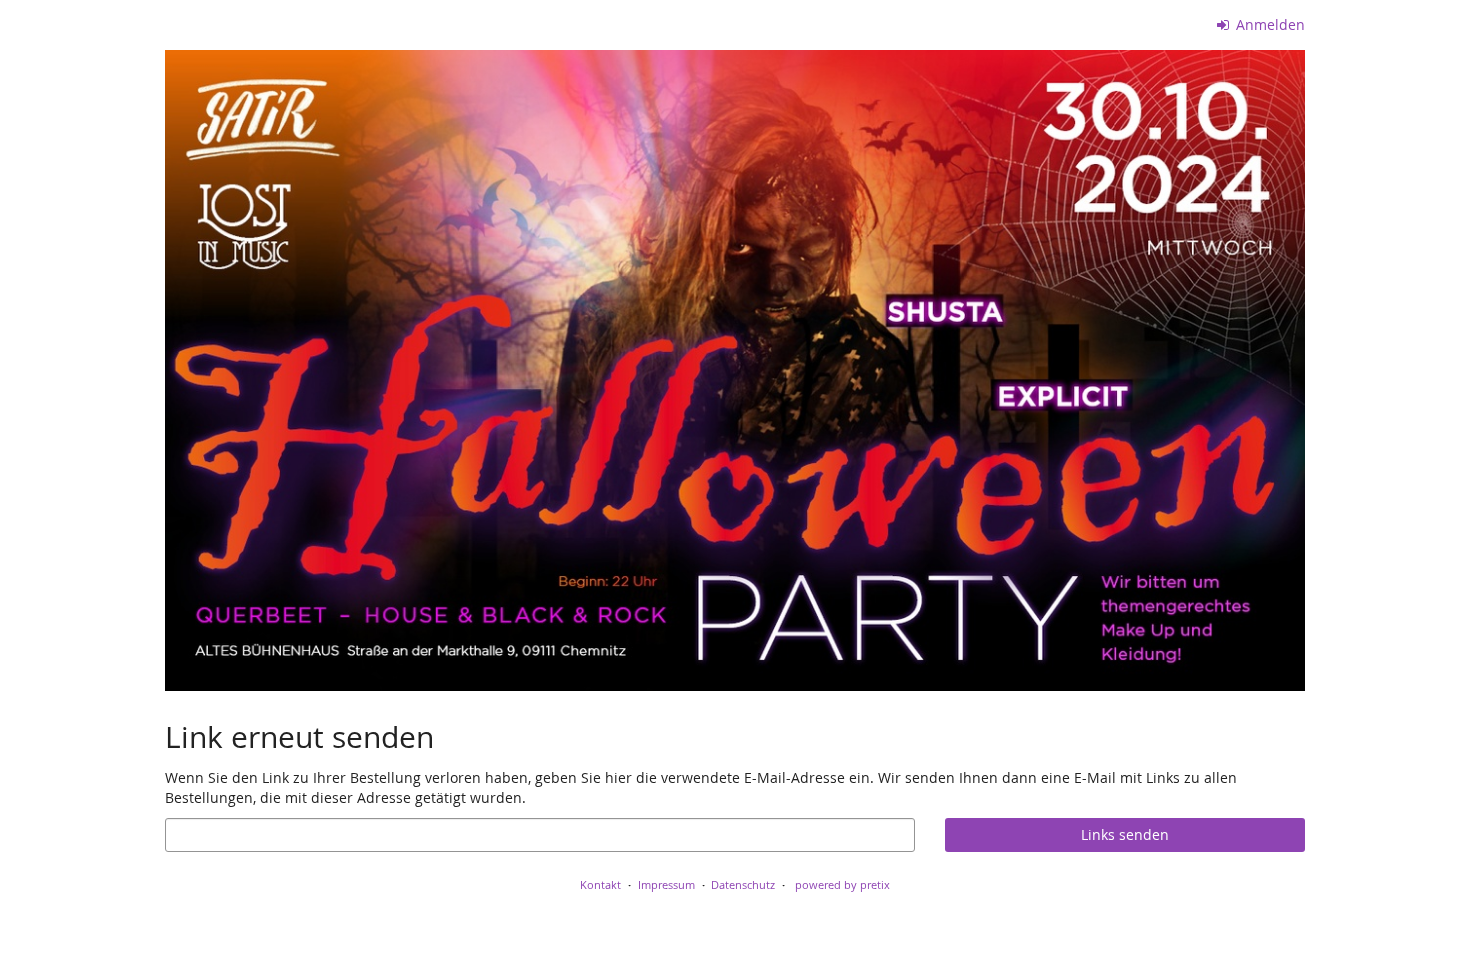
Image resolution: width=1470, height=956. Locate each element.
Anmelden (1268, 24)
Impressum (666, 884)
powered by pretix (842, 884)
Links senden (1125, 834)
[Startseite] (735, 370)
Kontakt (600, 884)
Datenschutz (743, 884)
